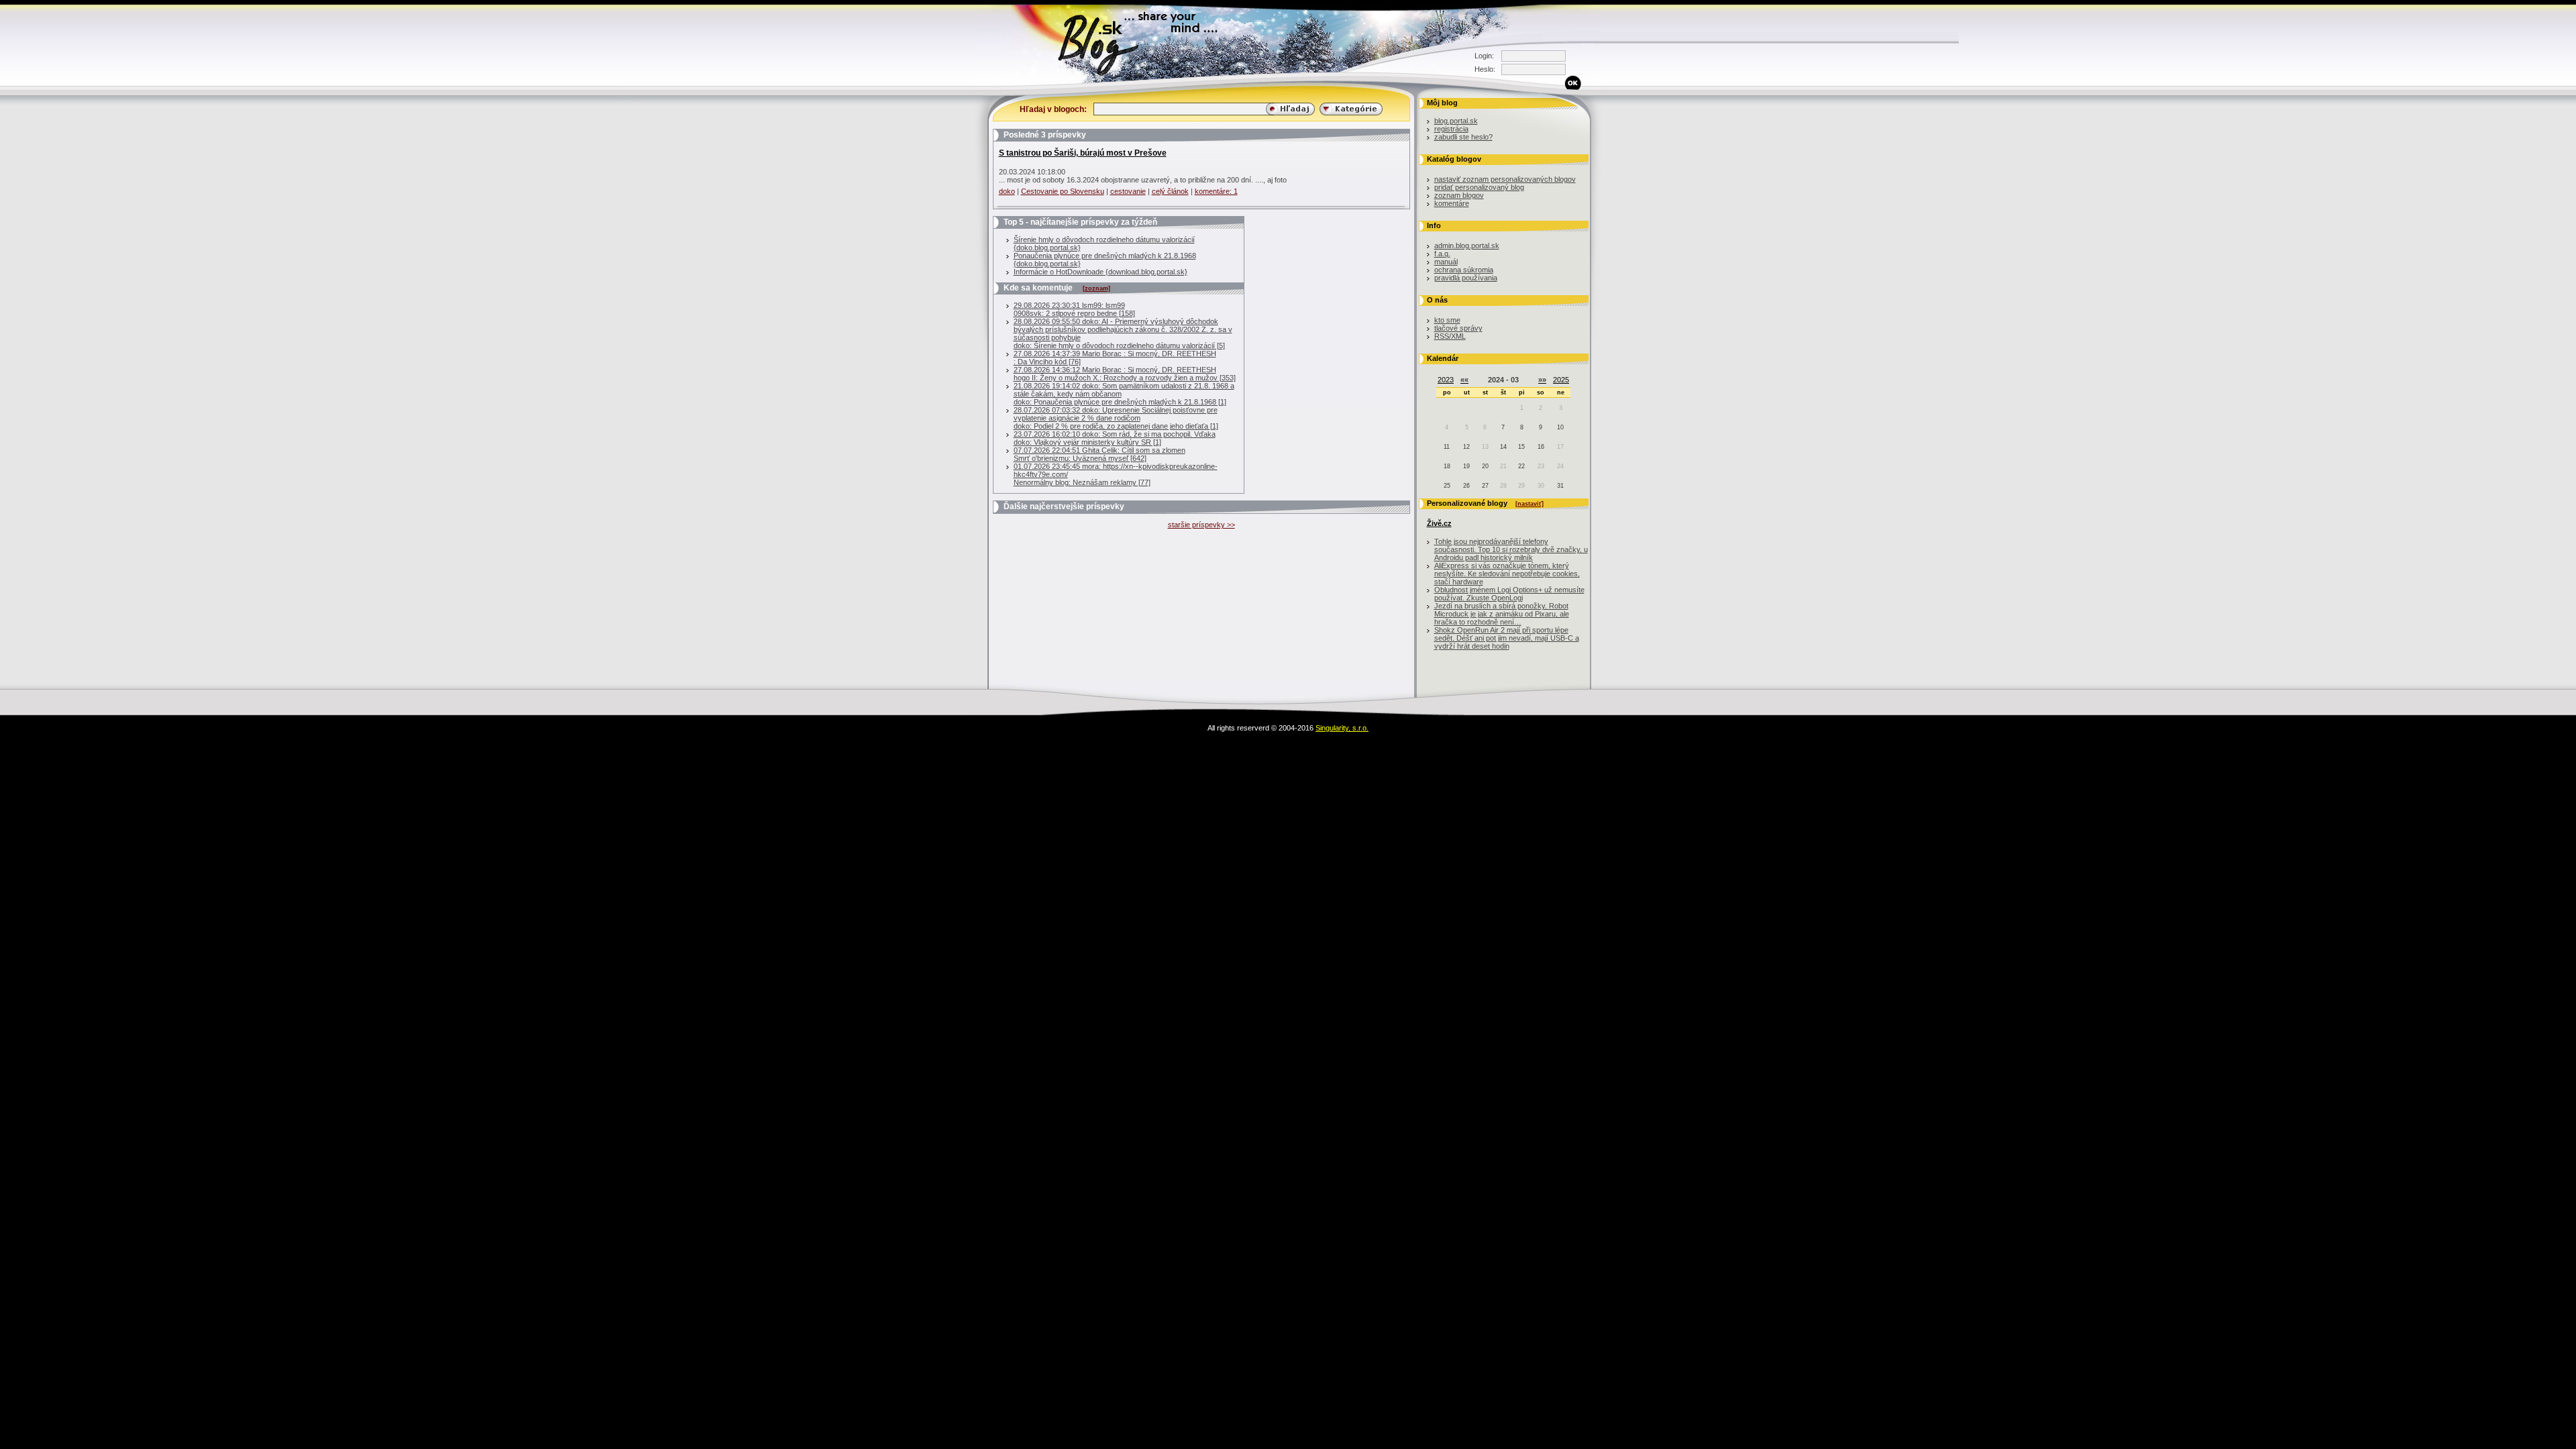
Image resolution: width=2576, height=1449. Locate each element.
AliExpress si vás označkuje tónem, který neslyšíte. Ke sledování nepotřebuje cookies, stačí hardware (1507, 574)
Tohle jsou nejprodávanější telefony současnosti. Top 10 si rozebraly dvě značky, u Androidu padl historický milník (1511, 549)
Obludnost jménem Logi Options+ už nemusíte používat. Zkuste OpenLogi (1509, 594)
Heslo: (1485, 69)
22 (1521, 466)
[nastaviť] (1529, 504)
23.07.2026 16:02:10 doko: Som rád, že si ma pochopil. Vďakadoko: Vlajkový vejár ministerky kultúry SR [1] (1115, 438)
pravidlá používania (1466, 278)
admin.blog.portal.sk (1467, 246)
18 (1447, 466)
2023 (1446, 380)
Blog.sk (976, 84)
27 (1485, 486)
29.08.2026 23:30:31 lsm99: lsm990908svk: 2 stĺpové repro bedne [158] (1074, 309)
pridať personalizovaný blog (1479, 187)
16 (1541, 447)
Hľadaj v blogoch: (1053, 109)
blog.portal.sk (1456, 121)
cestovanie (1128, 191)
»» (1542, 380)
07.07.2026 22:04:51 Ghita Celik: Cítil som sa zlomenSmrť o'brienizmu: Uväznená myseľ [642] (1099, 454)
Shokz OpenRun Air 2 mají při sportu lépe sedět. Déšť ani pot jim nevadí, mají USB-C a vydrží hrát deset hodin (1507, 638)
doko (1007, 191)
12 (1466, 447)
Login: (1484, 56)
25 (1447, 486)
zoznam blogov (1459, 195)
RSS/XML (1450, 336)
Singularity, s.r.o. (1342, 728)
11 (1447, 447)
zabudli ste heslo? (1463, 137)
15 (1521, 447)
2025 (1561, 380)
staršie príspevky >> (1201, 525)
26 (1466, 486)
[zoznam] (1096, 288)
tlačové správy (1458, 328)
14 (1503, 447)
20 (1485, 466)
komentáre (1452, 203)
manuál (1446, 262)
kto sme (1447, 320)
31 (1560, 486)
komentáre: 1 (1216, 191)
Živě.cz (1439, 523)
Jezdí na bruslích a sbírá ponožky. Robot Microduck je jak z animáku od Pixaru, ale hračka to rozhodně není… (1502, 614)
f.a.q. (1442, 254)
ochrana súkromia (1464, 270)
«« (1464, 380)
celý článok (1170, 191)
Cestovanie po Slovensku (1063, 191)
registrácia (1451, 129)
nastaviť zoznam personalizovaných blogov (1505, 179)
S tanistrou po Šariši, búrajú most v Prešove (1083, 153)
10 (1560, 427)
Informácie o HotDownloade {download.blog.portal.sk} (1101, 272)
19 (1466, 466)
